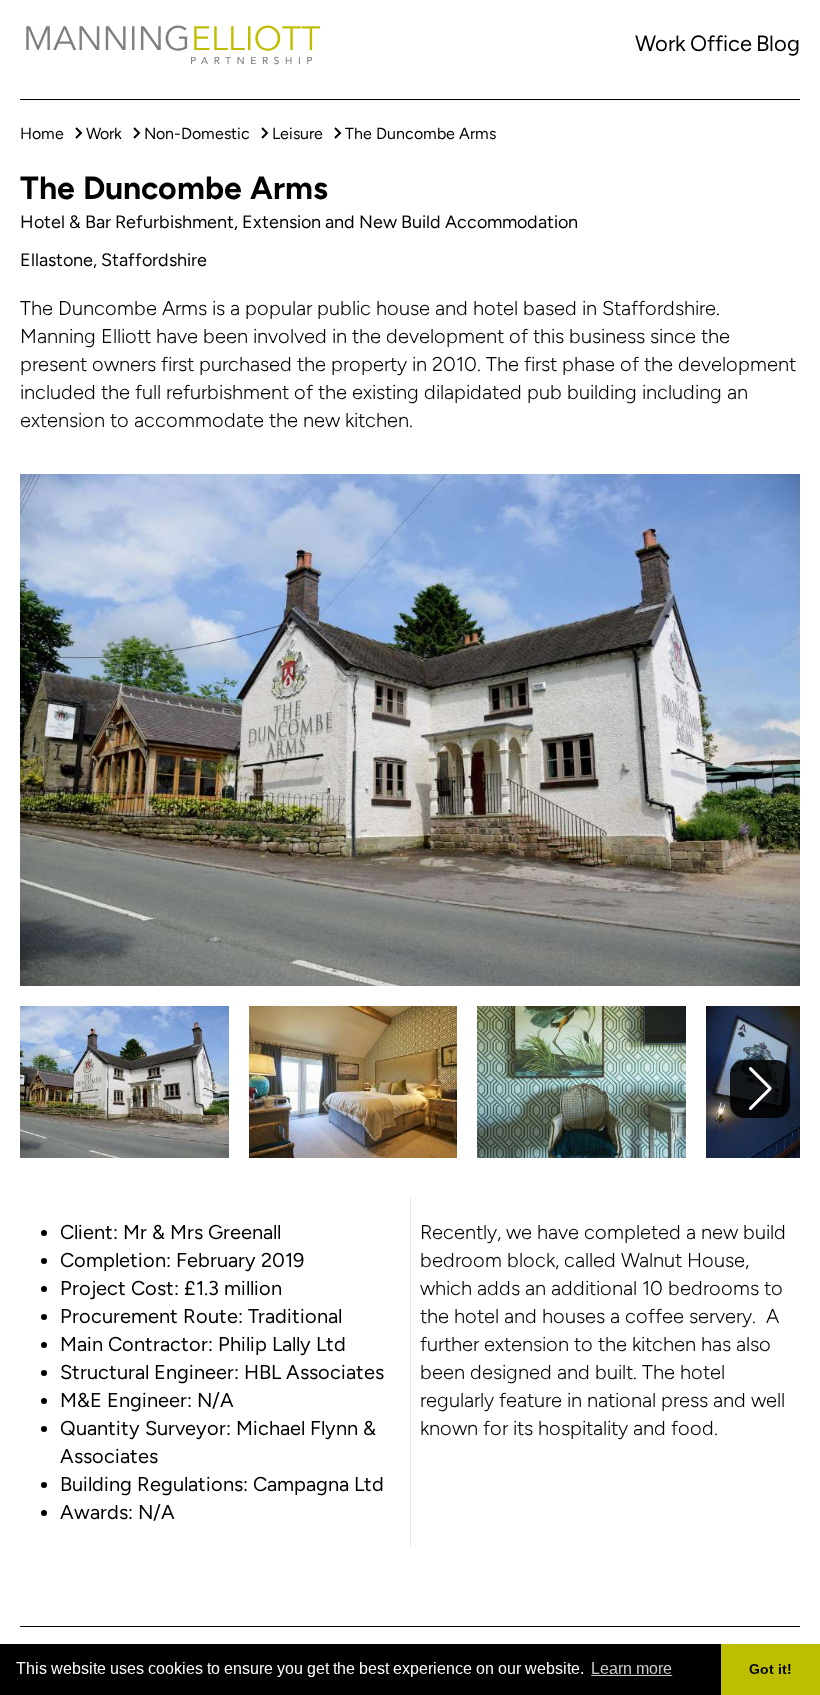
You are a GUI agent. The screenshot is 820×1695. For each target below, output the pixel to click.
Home (42, 133)
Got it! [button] (770, 1669)
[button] (760, 1089)
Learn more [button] (631, 1668)
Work (660, 43)
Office (721, 43)
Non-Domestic (197, 133)
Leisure (297, 133)
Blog (778, 43)
